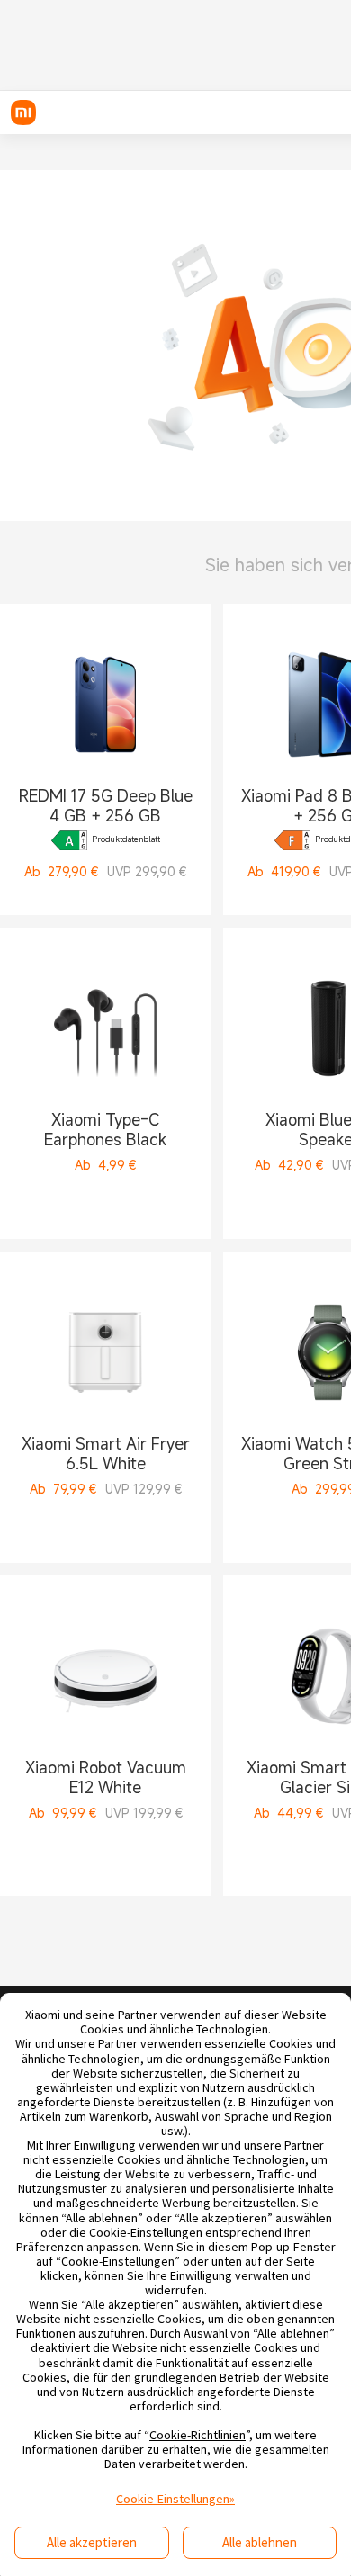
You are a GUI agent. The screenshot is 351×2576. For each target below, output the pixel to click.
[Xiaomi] (23, 112)
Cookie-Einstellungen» (175, 2499)
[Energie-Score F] (292, 840)
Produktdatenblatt (126, 840)
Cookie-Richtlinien (198, 2435)
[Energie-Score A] (69, 840)
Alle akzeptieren (92, 2542)
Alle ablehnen (260, 2542)
